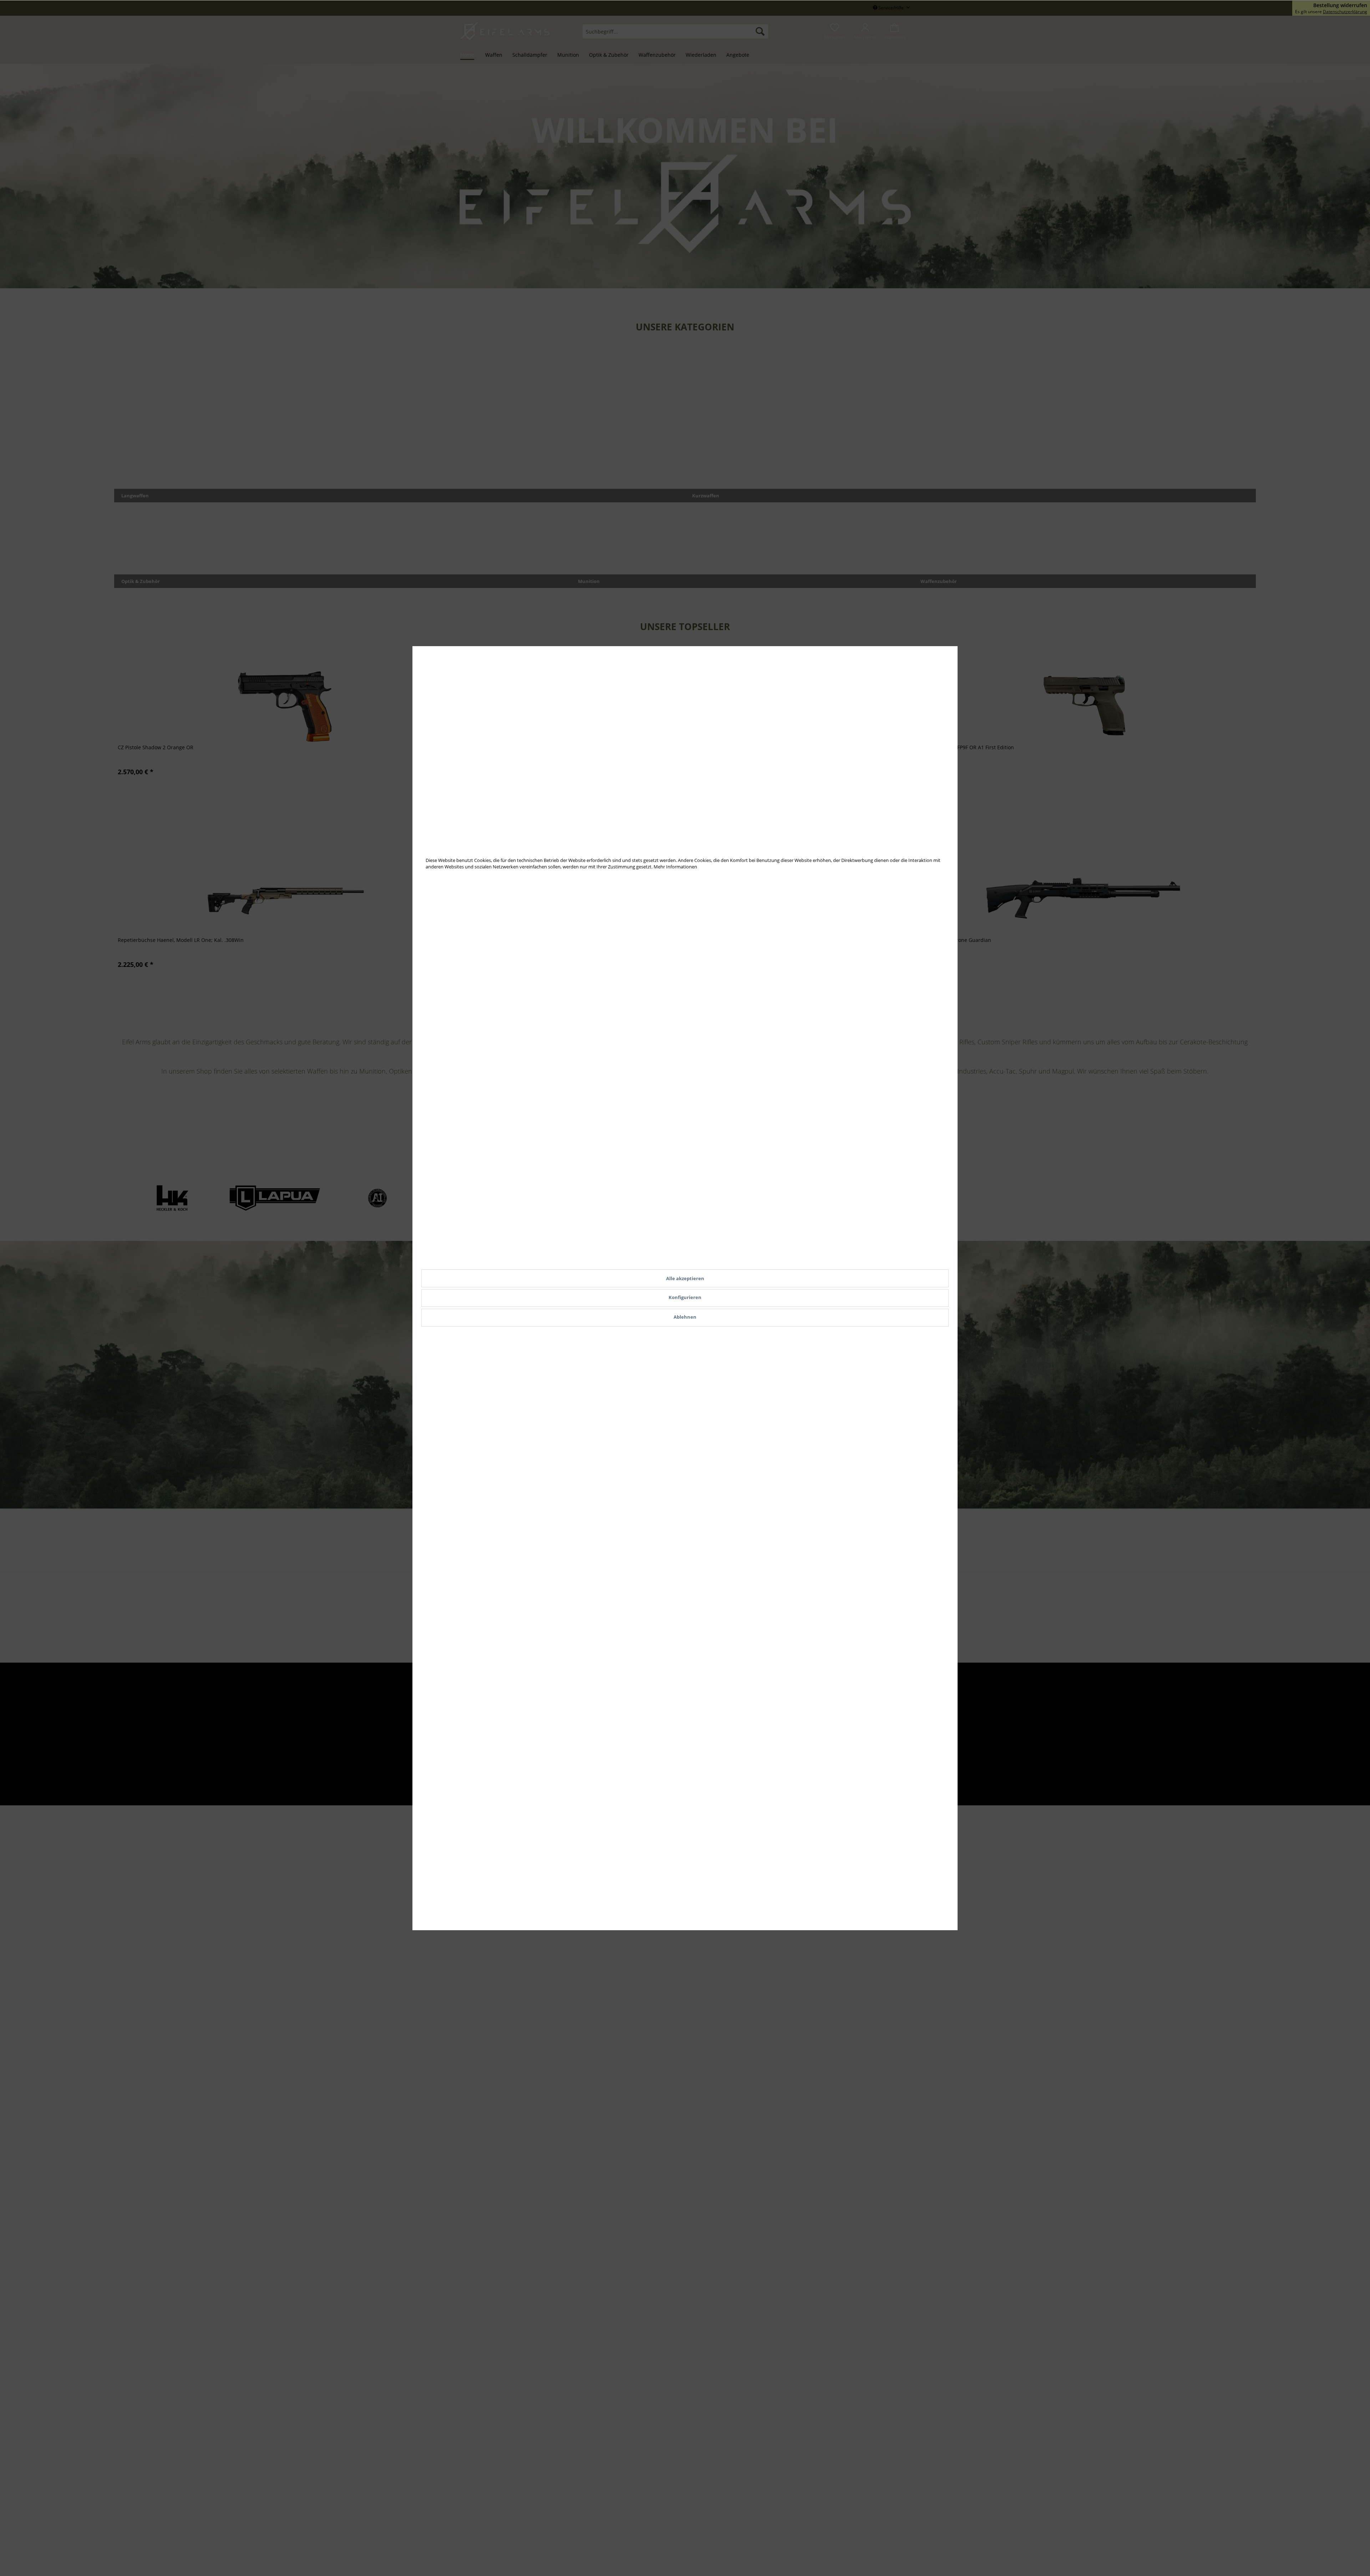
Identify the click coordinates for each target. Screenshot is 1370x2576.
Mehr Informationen (675, 867)
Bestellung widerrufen (1340, 5)
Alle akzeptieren (685, 1278)
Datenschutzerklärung (1345, 12)
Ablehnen (685, 1317)
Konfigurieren (685, 1297)
